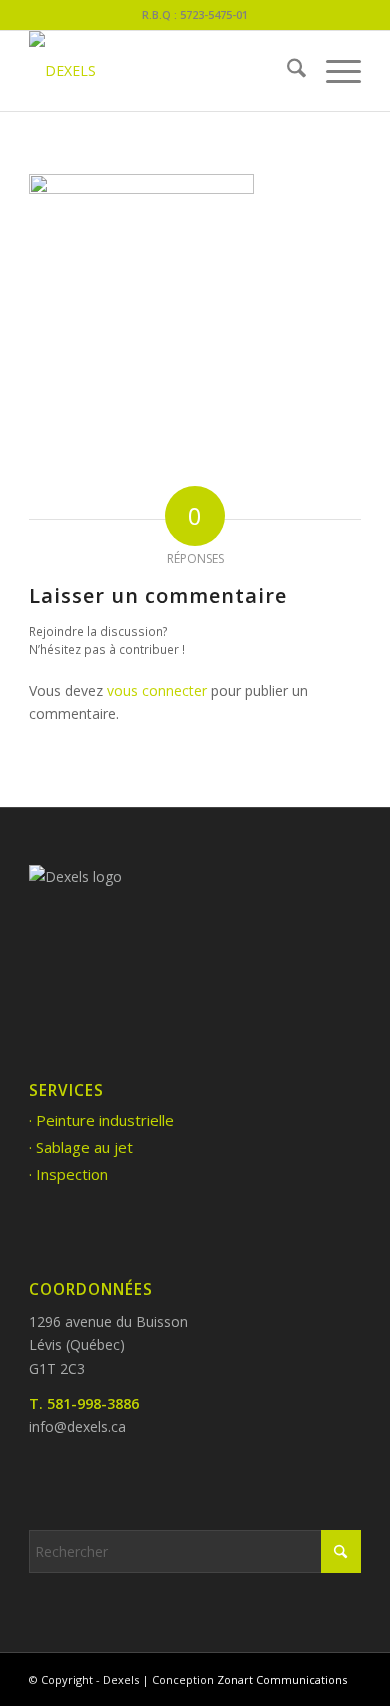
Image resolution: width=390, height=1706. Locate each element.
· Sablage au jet (81, 1147)
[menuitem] (286, 71)
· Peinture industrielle (101, 1120)
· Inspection (68, 1174)
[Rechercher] (286, 71)
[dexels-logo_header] (161, 71)
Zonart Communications (282, 1679)
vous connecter (157, 690)
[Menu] (333, 71)
